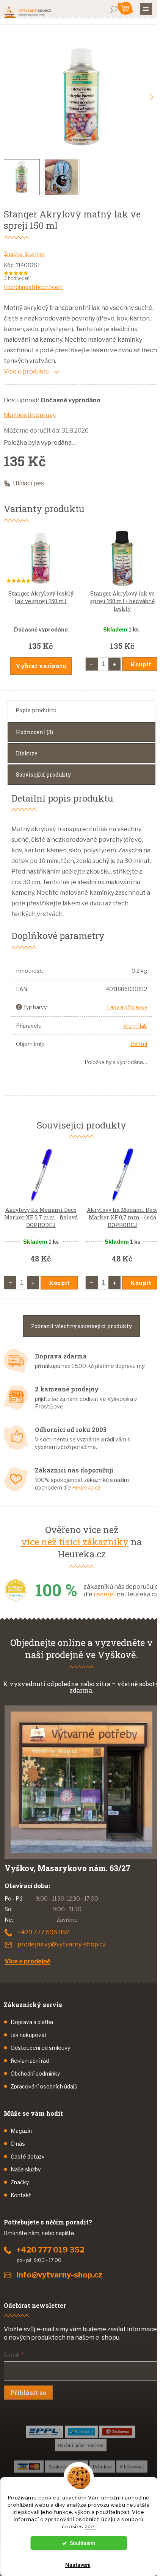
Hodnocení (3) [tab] (34, 732)
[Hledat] (114, 9)
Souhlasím (82, 2543)
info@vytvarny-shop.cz (60, 2275)
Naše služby (26, 2169)
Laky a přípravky (127, 1007)
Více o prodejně (27, 1961)
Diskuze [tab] (27, 753)
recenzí (105, 1594)
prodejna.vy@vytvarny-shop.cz (62, 1944)
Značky (20, 2182)
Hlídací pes (28, 483)
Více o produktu (27, 371)
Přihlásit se (28, 2392)
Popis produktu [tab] (36, 710)
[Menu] (146, 9)
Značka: (24, 254)
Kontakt (21, 2195)
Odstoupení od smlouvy (40, 2048)
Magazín (21, 2131)
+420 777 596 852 (43, 1932)
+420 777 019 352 (51, 2250)
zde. (90, 2526)
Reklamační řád (30, 2061)
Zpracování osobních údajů (44, 2086)
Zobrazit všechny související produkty (81, 1326)
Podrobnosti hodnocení (33, 287)
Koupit (141, 664)
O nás (18, 2144)
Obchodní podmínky (35, 2073)
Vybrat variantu (41, 666)
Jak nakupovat (29, 2035)
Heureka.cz (86, 1487)
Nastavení (78, 2565)
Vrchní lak (135, 1026)
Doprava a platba (32, 2022)
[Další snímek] (152, 97)
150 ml (139, 1044)
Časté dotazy (27, 2156)
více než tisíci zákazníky (75, 1542)
